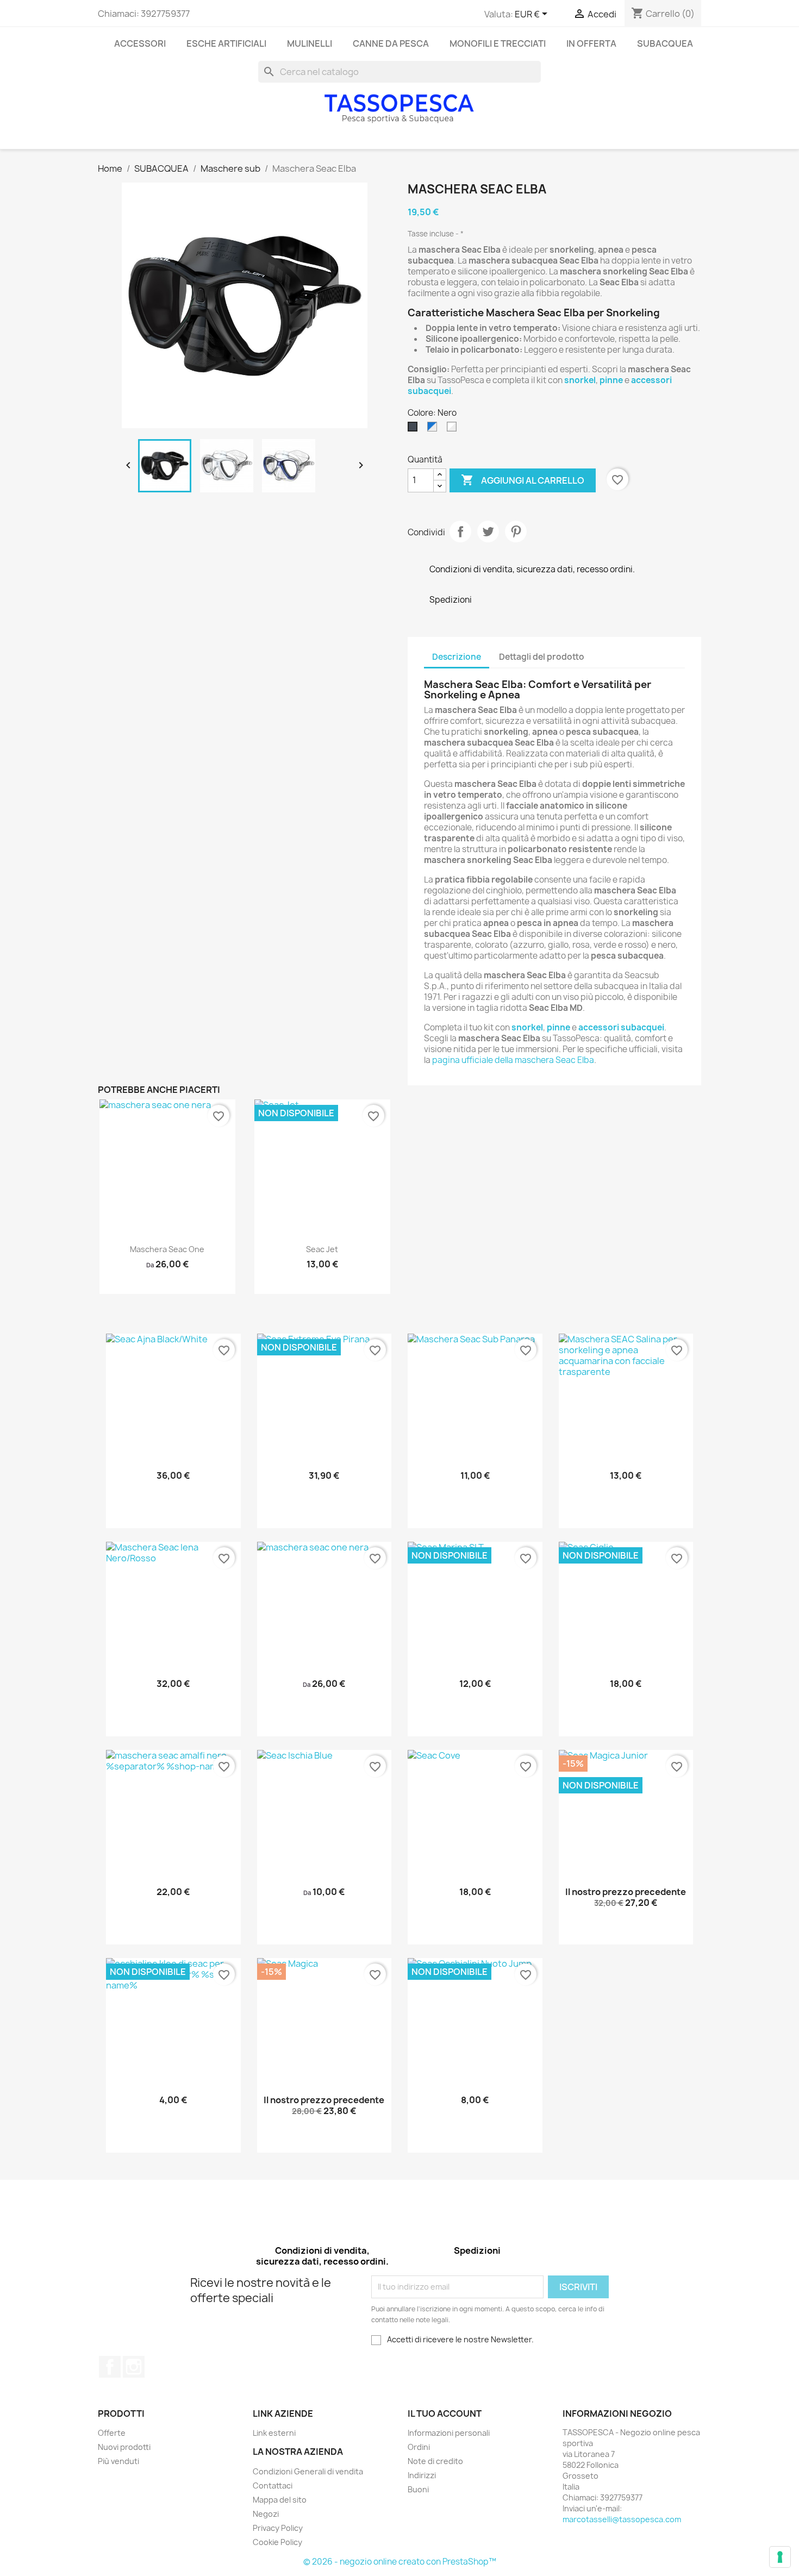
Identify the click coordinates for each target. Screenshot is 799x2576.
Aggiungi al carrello (523, 480)
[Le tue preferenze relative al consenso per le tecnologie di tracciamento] (780, 2557)
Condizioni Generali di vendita (308, 2471)
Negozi (266, 2514)
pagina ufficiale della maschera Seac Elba (513, 1060)
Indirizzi (422, 2475)
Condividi (460, 532)
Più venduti (118, 2461)
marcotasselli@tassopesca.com (622, 2519)
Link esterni (274, 2433)
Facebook (110, 2367)
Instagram (134, 2367)
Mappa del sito (280, 2500)
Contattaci (273, 2486)
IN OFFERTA (591, 43)
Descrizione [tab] (457, 657)
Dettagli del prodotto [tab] (542, 657)
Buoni (418, 2489)
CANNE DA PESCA (391, 43)
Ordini (419, 2447)
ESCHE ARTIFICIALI (226, 43)
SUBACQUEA (665, 43)
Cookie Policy (277, 2542)
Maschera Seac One (167, 1249)
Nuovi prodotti (124, 2447)
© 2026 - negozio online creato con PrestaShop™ (400, 2562)
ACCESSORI (140, 43)
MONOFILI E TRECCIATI (498, 43)
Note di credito (435, 2461)
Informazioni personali (449, 2433)
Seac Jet (322, 1249)
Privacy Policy (278, 2528)
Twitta (488, 532)
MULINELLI (310, 43)
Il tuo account (445, 2414)
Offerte (112, 2433)
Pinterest (516, 532)
